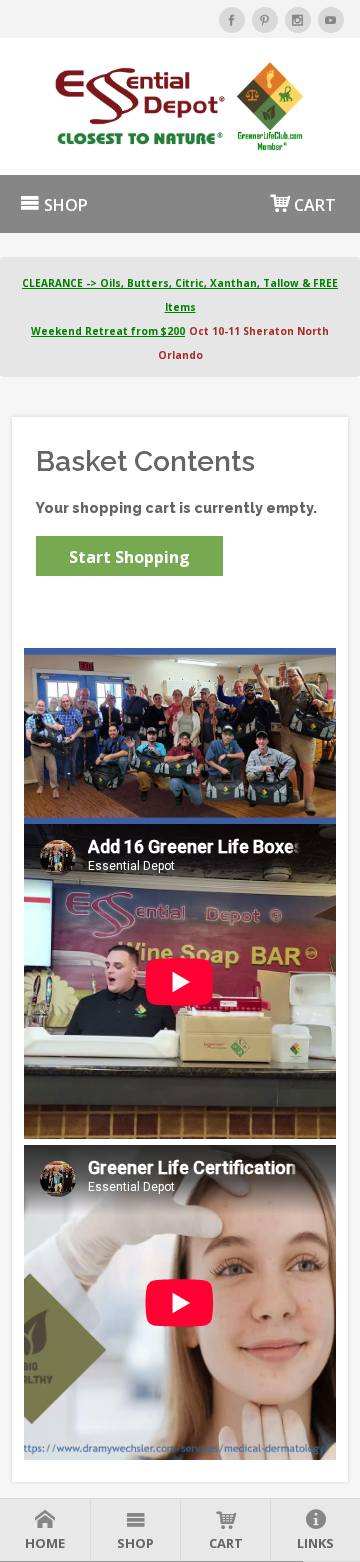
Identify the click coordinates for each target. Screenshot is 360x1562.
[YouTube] (331, 20)
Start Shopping (129, 557)
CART (313, 205)
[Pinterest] (265, 20)
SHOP (64, 205)
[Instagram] (298, 20)
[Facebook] (232, 20)
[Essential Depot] (180, 106)
